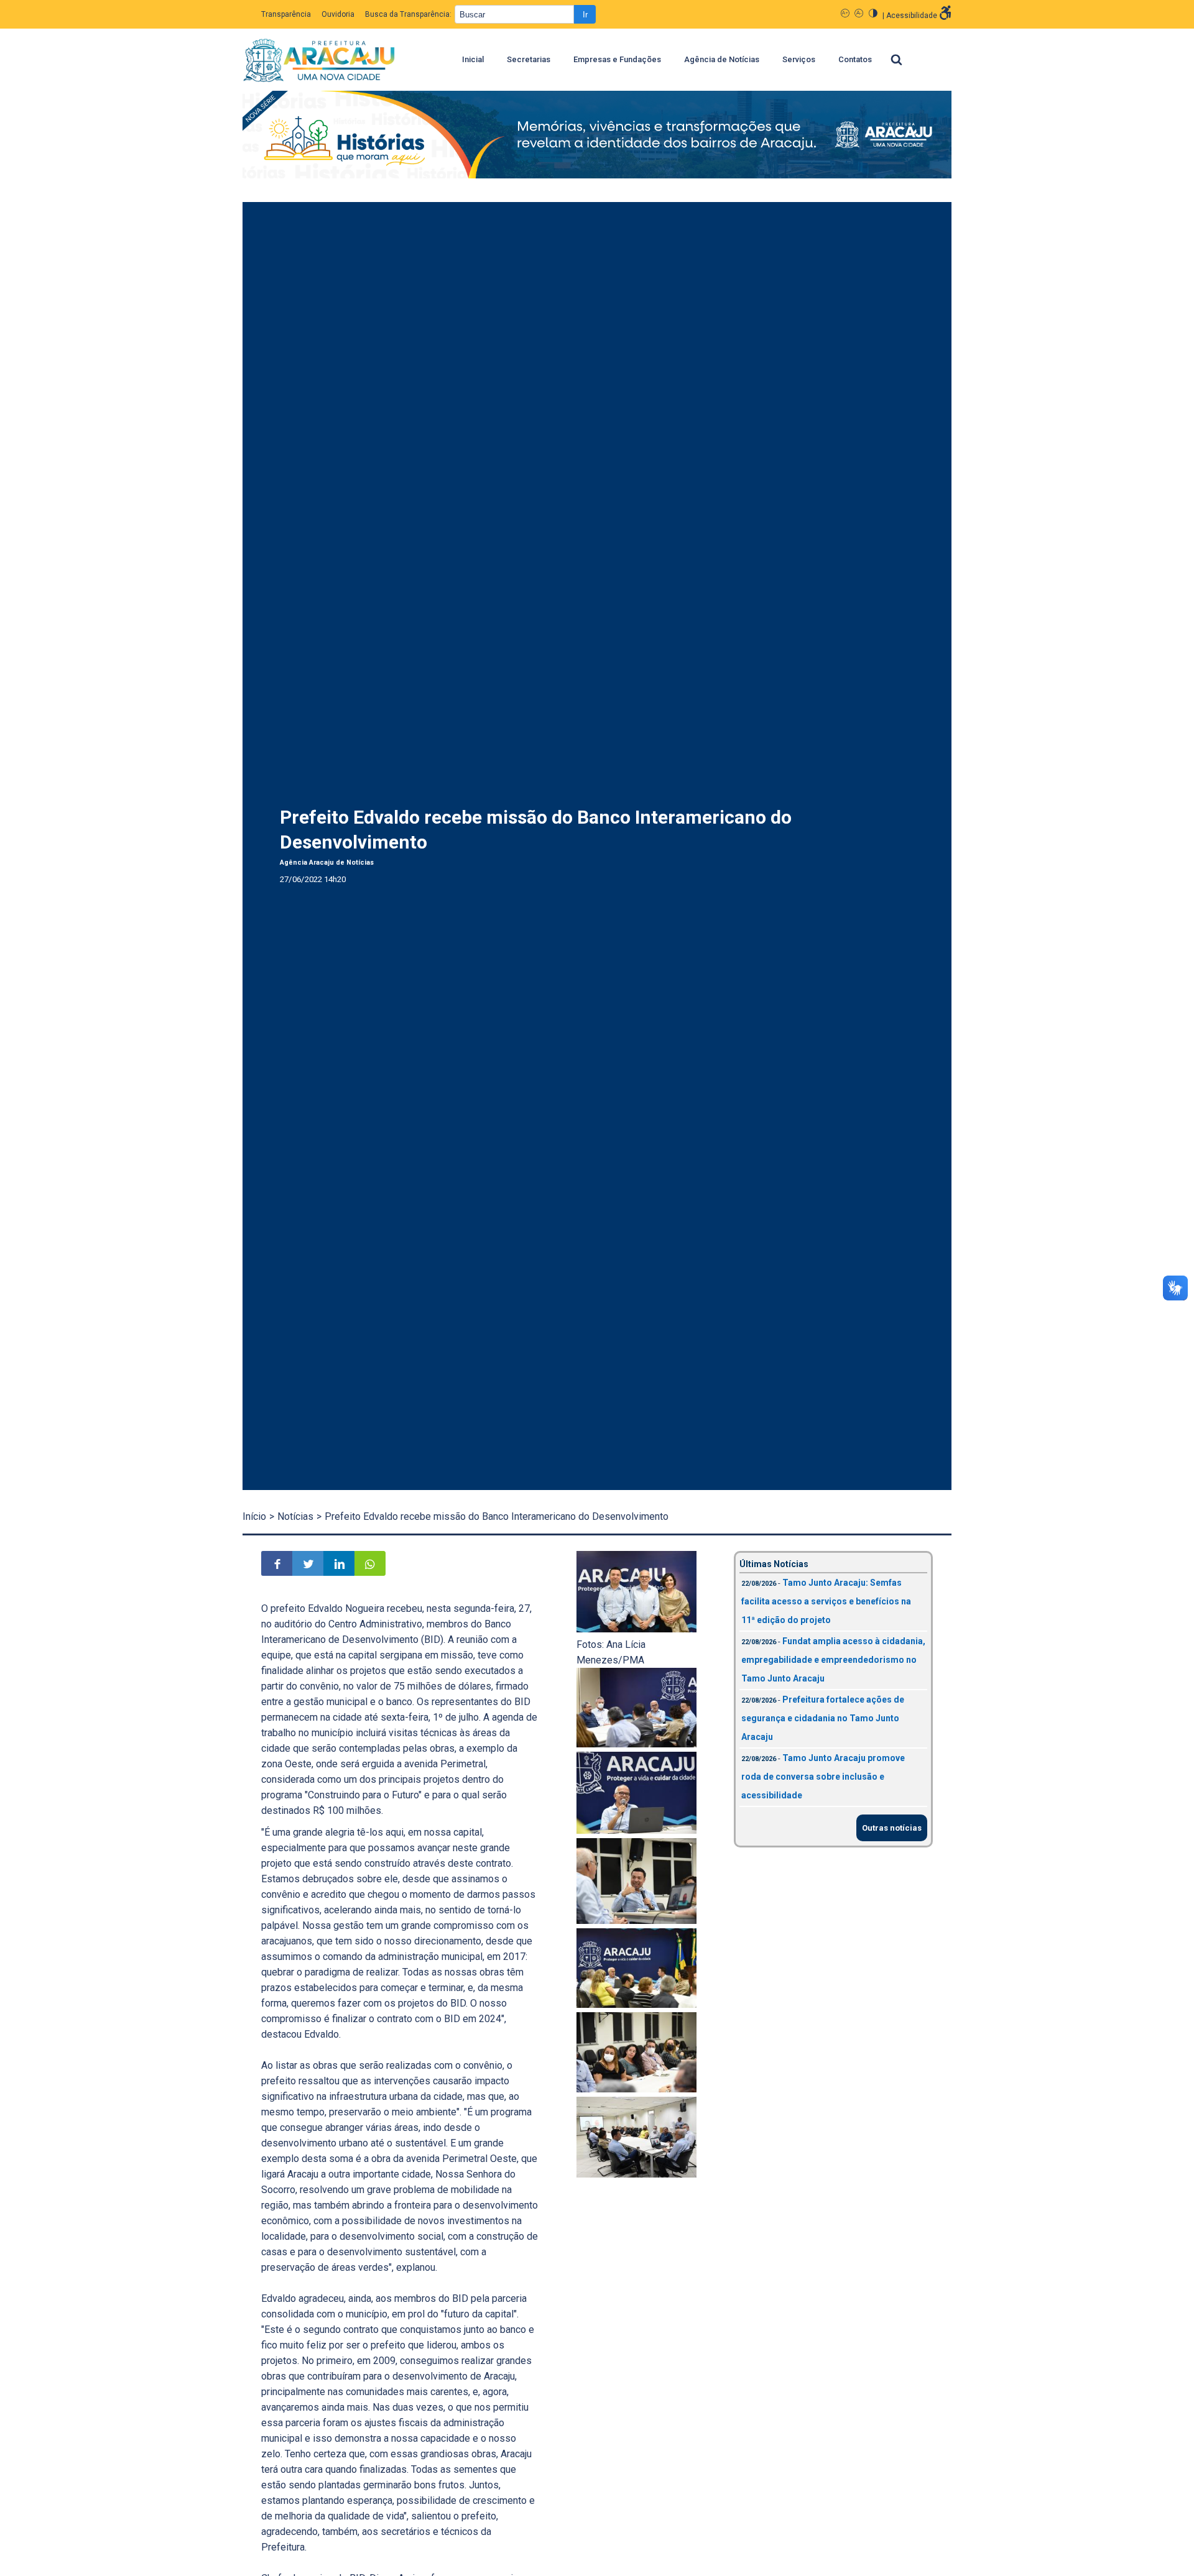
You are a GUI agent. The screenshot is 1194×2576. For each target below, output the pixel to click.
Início (254, 1516)
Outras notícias (892, 1828)
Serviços (799, 59)
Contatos (855, 59)
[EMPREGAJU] (597, 137)
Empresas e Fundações (617, 59)
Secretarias (529, 59)
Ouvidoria (338, 14)
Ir (585, 15)
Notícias (295, 1516)
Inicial (473, 59)
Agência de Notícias (722, 59)
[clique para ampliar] (636, 1629)
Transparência (286, 14)
